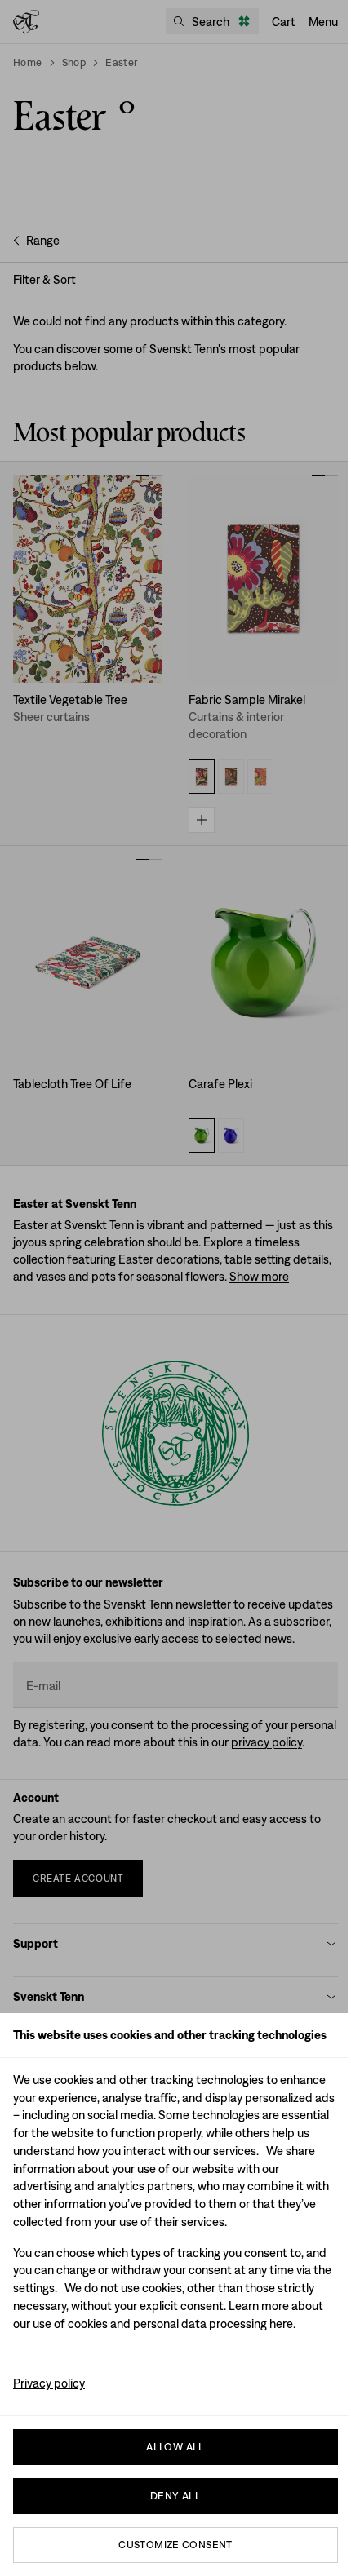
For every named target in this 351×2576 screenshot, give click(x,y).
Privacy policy (49, 2383)
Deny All (175, 2496)
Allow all (175, 2447)
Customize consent (175, 2545)
